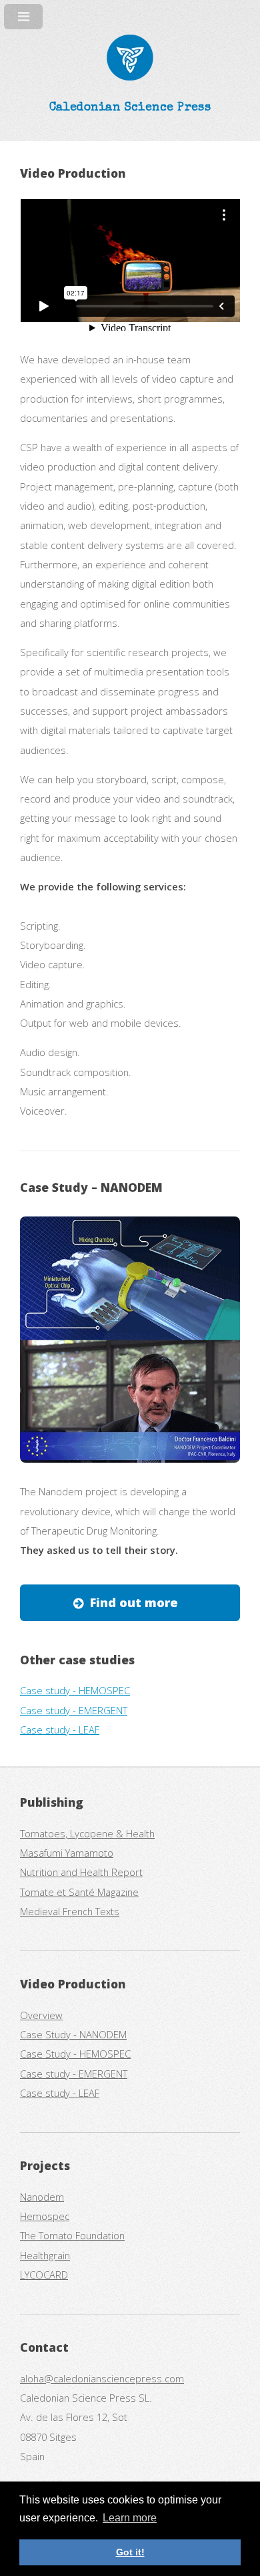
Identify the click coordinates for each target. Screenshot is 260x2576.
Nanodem (42, 2197)
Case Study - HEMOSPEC (75, 2054)
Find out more (134, 1602)
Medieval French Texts (70, 1911)
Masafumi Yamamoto (67, 1853)
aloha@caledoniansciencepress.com (102, 2378)
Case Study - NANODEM (73, 2034)
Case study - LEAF (60, 1730)
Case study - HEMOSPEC (75, 1690)
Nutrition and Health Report (81, 1872)
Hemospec (45, 2216)
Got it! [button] (130, 2552)
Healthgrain (45, 2255)
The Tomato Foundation (72, 2235)
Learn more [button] (130, 2518)
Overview (41, 2015)
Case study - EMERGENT (74, 1710)
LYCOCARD (44, 2275)
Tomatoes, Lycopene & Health (87, 1833)
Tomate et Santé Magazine (79, 1892)
